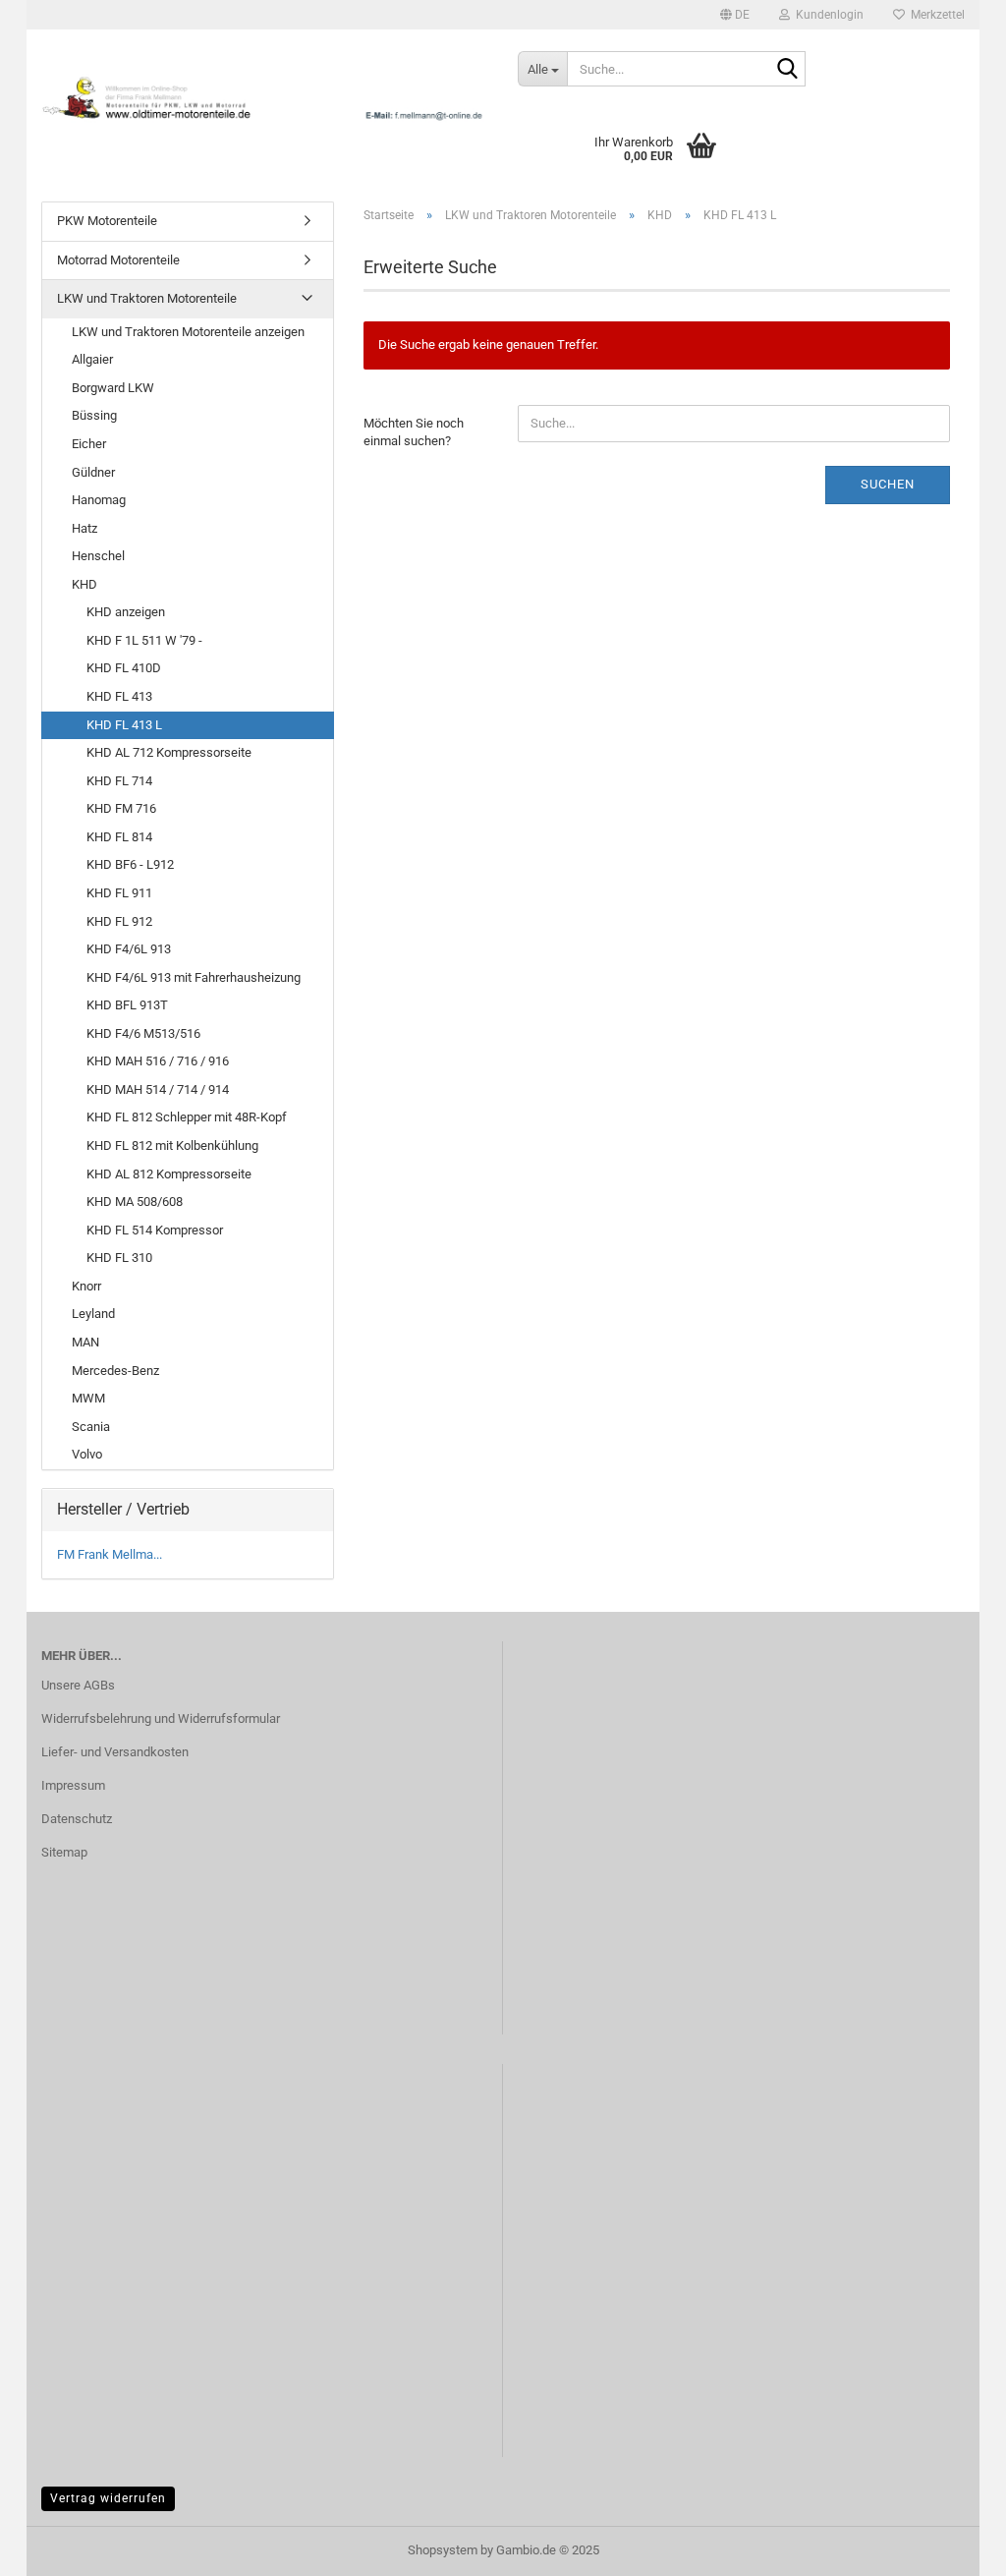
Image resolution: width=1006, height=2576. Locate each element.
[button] (735, 15)
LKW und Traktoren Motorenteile (147, 298)
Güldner (93, 472)
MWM (88, 1398)
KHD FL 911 (119, 893)
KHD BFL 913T (127, 1005)
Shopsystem (443, 2550)
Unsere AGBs (78, 1685)
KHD (84, 584)
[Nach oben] (952, 2547)
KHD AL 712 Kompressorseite (169, 752)
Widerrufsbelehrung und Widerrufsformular (161, 1718)
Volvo (87, 1454)
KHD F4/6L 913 (129, 949)
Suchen (888, 484)
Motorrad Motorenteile (118, 260)
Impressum (73, 1785)
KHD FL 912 (119, 921)
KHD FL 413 (119, 696)
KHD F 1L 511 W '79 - (144, 640)
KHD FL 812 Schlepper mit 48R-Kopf (187, 1117)
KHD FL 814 (119, 837)
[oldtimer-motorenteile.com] (265, 98)
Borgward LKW (113, 388)
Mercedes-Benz (115, 1371)
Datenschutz (77, 1819)
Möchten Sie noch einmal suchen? (414, 432)
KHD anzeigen (126, 612)
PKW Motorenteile (107, 221)
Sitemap (64, 1852)
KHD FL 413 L (124, 725)
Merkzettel (935, 15)
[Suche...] (787, 70)
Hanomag (99, 500)
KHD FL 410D (124, 668)
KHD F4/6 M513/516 (143, 1033)
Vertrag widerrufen (108, 2498)
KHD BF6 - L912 (130, 864)
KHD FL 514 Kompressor (155, 1230)
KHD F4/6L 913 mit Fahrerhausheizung (194, 977)
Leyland (93, 1314)
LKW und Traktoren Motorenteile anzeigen (188, 332)
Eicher (89, 444)
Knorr (86, 1286)
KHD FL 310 (119, 1258)
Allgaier (92, 359)
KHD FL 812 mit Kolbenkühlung (172, 1145)
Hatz (84, 528)
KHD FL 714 (119, 781)
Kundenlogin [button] (827, 15)
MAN (85, 1342)
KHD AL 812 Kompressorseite (169, 1174)
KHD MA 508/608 (135, 1202)
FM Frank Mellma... (110, 1554)
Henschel (98, 556)
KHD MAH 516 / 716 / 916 (158, 1061)
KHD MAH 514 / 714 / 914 (158, 1089)
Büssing (94, 415)
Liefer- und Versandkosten (115, 1752)
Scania (91, 1427)
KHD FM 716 (121, 808)
